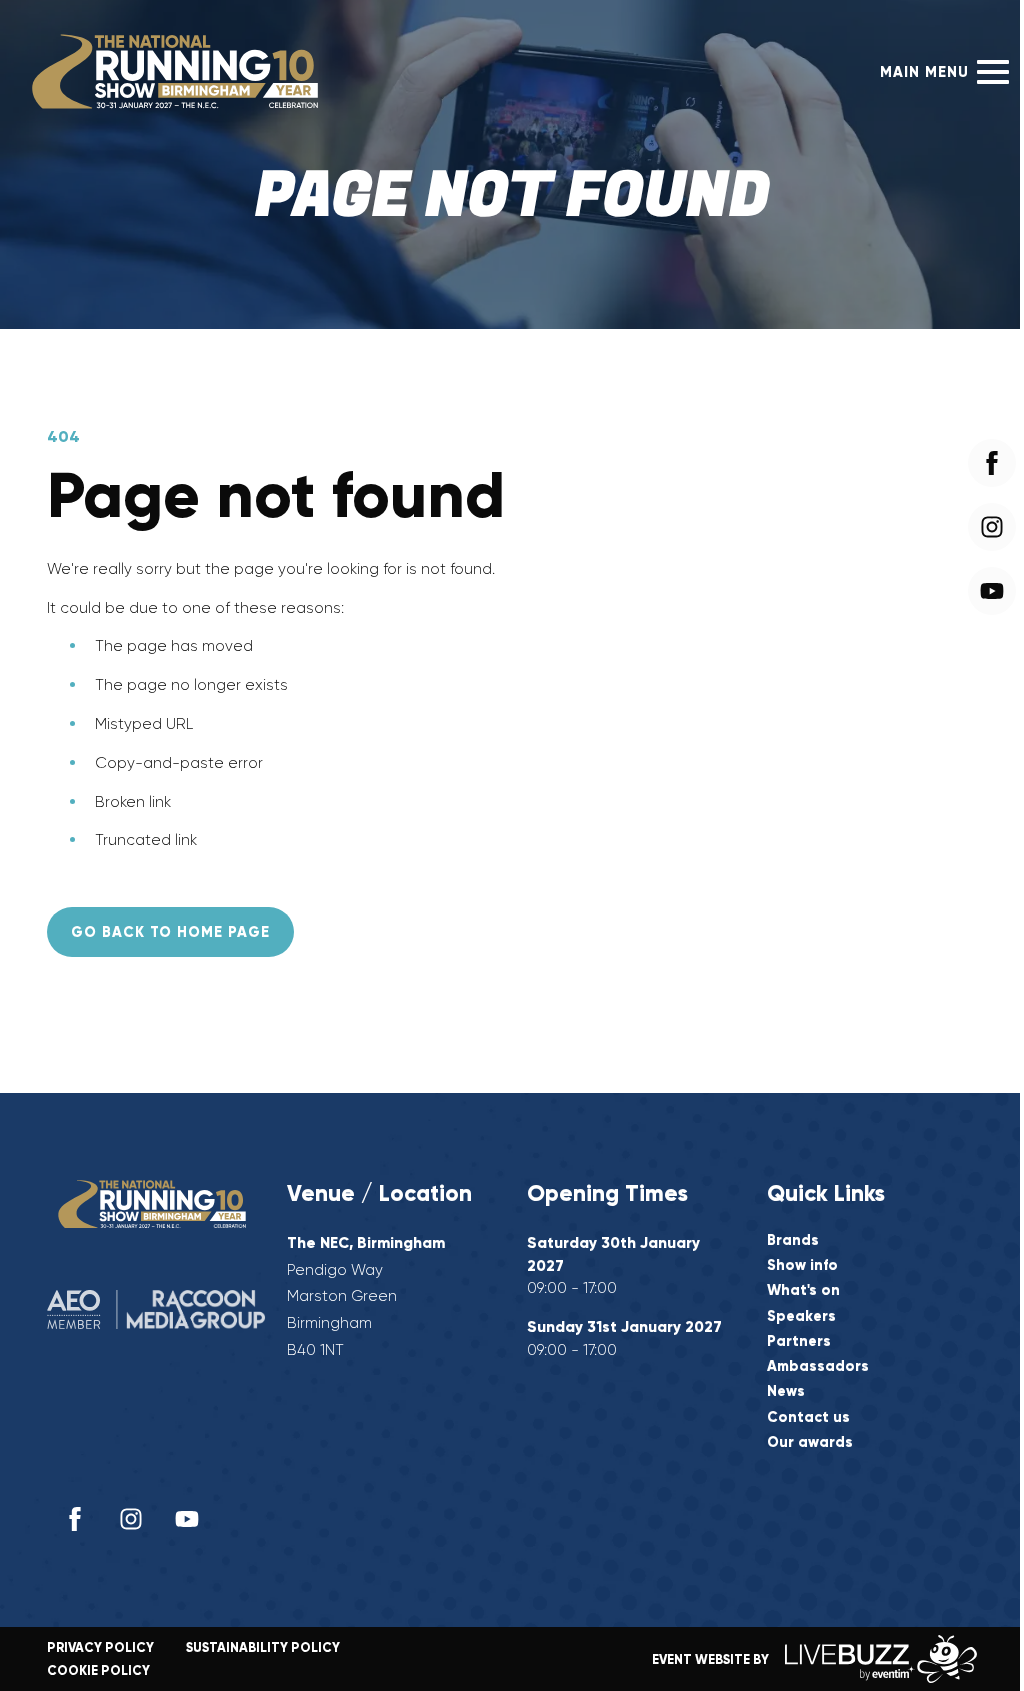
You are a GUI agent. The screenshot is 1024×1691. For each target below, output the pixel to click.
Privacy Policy (100, 1647)
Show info (802, 1265)
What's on (803, 1290)
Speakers (801, 1316)
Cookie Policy (98, 1670)
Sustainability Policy (263, 1647)
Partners (799, 1341)
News (786, 1391)
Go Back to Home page (170, 932)
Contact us (808, 1417)
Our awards (810, 1442)
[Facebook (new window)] (75, 1519)
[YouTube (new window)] (187, 1519)
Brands (793, 1240)
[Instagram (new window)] (131, 1519)
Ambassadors (818, 1366)
